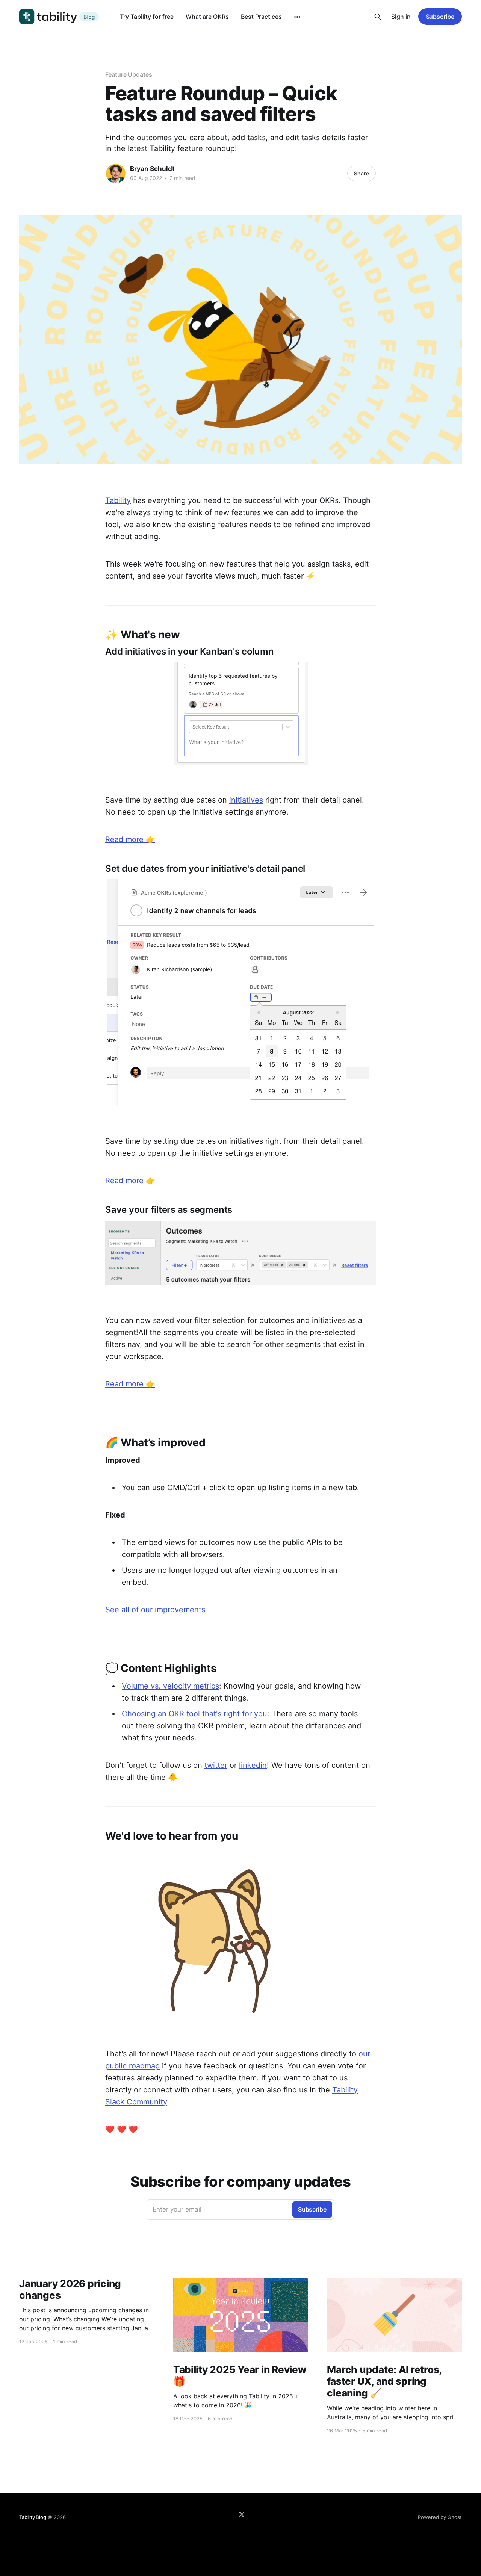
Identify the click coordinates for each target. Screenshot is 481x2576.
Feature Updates (129, 74)
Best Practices (261, 17)
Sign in (401, 17)
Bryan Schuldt (152, 169)
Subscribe (440, 17)
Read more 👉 (130, 839)
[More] (297, 17)
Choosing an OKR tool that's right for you (194, 1714)
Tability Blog (33, 2517)
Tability (118, 500)
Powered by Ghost (440, 2517)
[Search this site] (378, 17)
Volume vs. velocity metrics (170, 1686)
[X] (242, 2514)
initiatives (246, 800)
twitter (216, 1765)
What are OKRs (207, 17)
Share (362, 173)
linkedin (253, 1765)
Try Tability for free (147, 17)
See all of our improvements (155, 1610)
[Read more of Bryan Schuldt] (116, 174)
